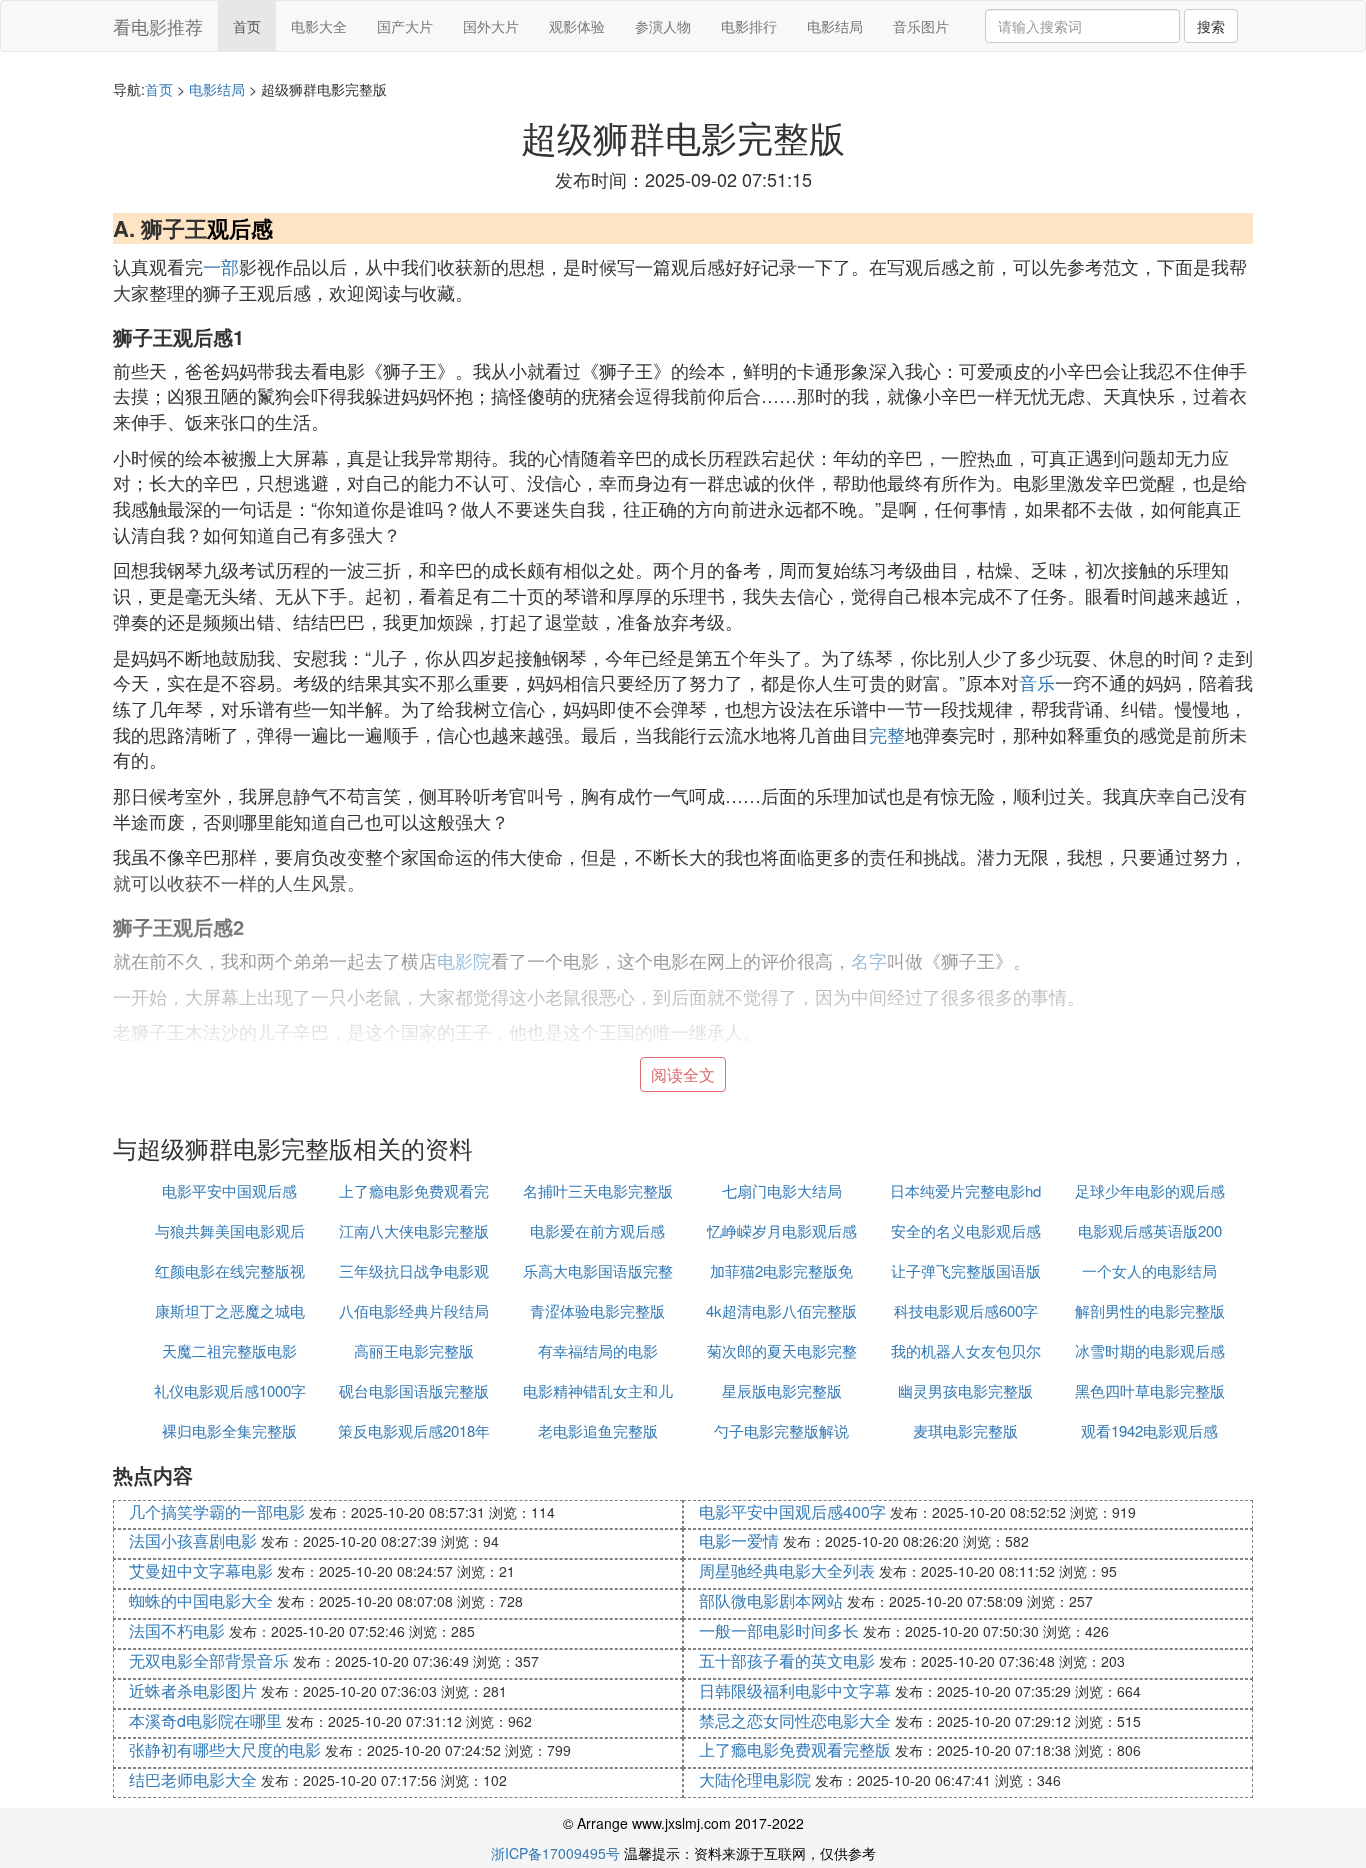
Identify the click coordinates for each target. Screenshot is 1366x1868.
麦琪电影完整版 (965, 1430)
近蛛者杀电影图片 (193, 1690)
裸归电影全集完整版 (229, 1430)
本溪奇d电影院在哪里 (205, 1720)
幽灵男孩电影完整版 (965, 1390)
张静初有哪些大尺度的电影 (225, 1749)
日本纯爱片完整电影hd (965, 1190)
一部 (221, 266)
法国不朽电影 (177, 1630)
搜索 (1211, 26)
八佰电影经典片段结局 (414, 1310)
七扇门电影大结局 (782, 1190)
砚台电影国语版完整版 (414, 1390)
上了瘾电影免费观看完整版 (795, 1749)
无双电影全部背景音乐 (209, 1660)
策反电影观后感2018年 (414, 1430)
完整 (887, 734)
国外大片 (491, 26)
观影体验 (577, 26)
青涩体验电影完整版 (597, 1310)
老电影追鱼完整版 (598, 1430)
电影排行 (749, 26)
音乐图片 (921, 26)
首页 (247, 26)
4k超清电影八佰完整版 (781, 1310)
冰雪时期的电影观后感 (1150, 1350)
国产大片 (405, 26)
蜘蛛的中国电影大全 (201, 1600)
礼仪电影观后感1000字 (230, 1390)
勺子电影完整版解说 (781, 1430)
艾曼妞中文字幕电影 (201, 1570)
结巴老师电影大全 (193, 1779)
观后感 (240, 228)
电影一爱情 (739, 1540)
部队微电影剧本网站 (771, 1600)
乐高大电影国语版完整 (598, 1270)
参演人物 (663, 26)
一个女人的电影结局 (1149, 1270)
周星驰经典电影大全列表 (787, 1570)
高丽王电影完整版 (414, 1350)
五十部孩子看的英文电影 (787, 1660)
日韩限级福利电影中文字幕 (795, 1690)
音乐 (1037, 682)
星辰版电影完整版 (782, 1390)
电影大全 (319, 26)
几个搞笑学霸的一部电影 (217, 1511)
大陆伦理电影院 (755, 1779)
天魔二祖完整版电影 (229, 1350)
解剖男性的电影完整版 (1150, 1310)
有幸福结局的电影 (598, 1350)
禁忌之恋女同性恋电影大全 (795, 1720)
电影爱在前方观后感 (597, 1230)
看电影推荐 (158, 26)
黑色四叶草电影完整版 (1150, 1390)
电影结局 (835, 26)
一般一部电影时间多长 (779, 1630)
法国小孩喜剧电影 (193, 1540)
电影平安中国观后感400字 (792, 1511)
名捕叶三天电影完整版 (598, 1190)
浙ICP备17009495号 (555, 1853)
